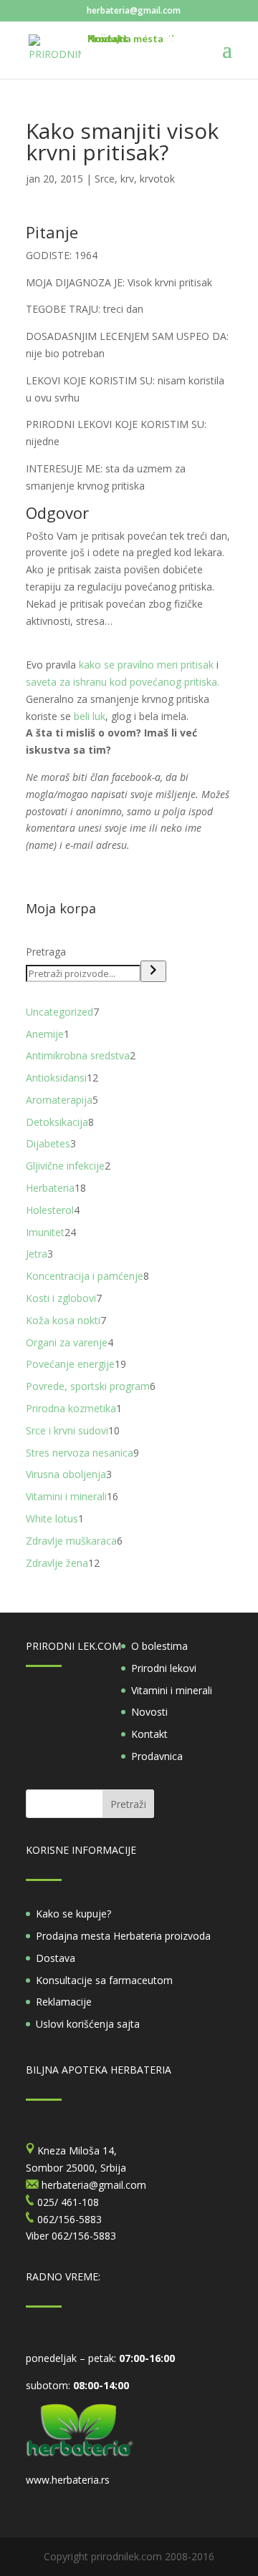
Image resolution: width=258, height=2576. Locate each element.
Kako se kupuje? (73, 1914)
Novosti (149, 1712)
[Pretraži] (153, 971)
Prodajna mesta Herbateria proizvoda (123, 1936)
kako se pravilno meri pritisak (148, 665)
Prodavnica (157, 1756)
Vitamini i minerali (172, 1690)
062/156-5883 (84, 2236)
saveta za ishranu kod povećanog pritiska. (123, 682)
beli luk (90, 716)
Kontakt (149, 1734)
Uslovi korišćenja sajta (88, 2024)
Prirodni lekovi (164, 1668)
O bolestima (159, 1646)
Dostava (56, 1958)
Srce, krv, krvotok (135, 179)
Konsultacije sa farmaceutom (104, 1980)
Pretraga (46, 952)
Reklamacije (64, 2002)
